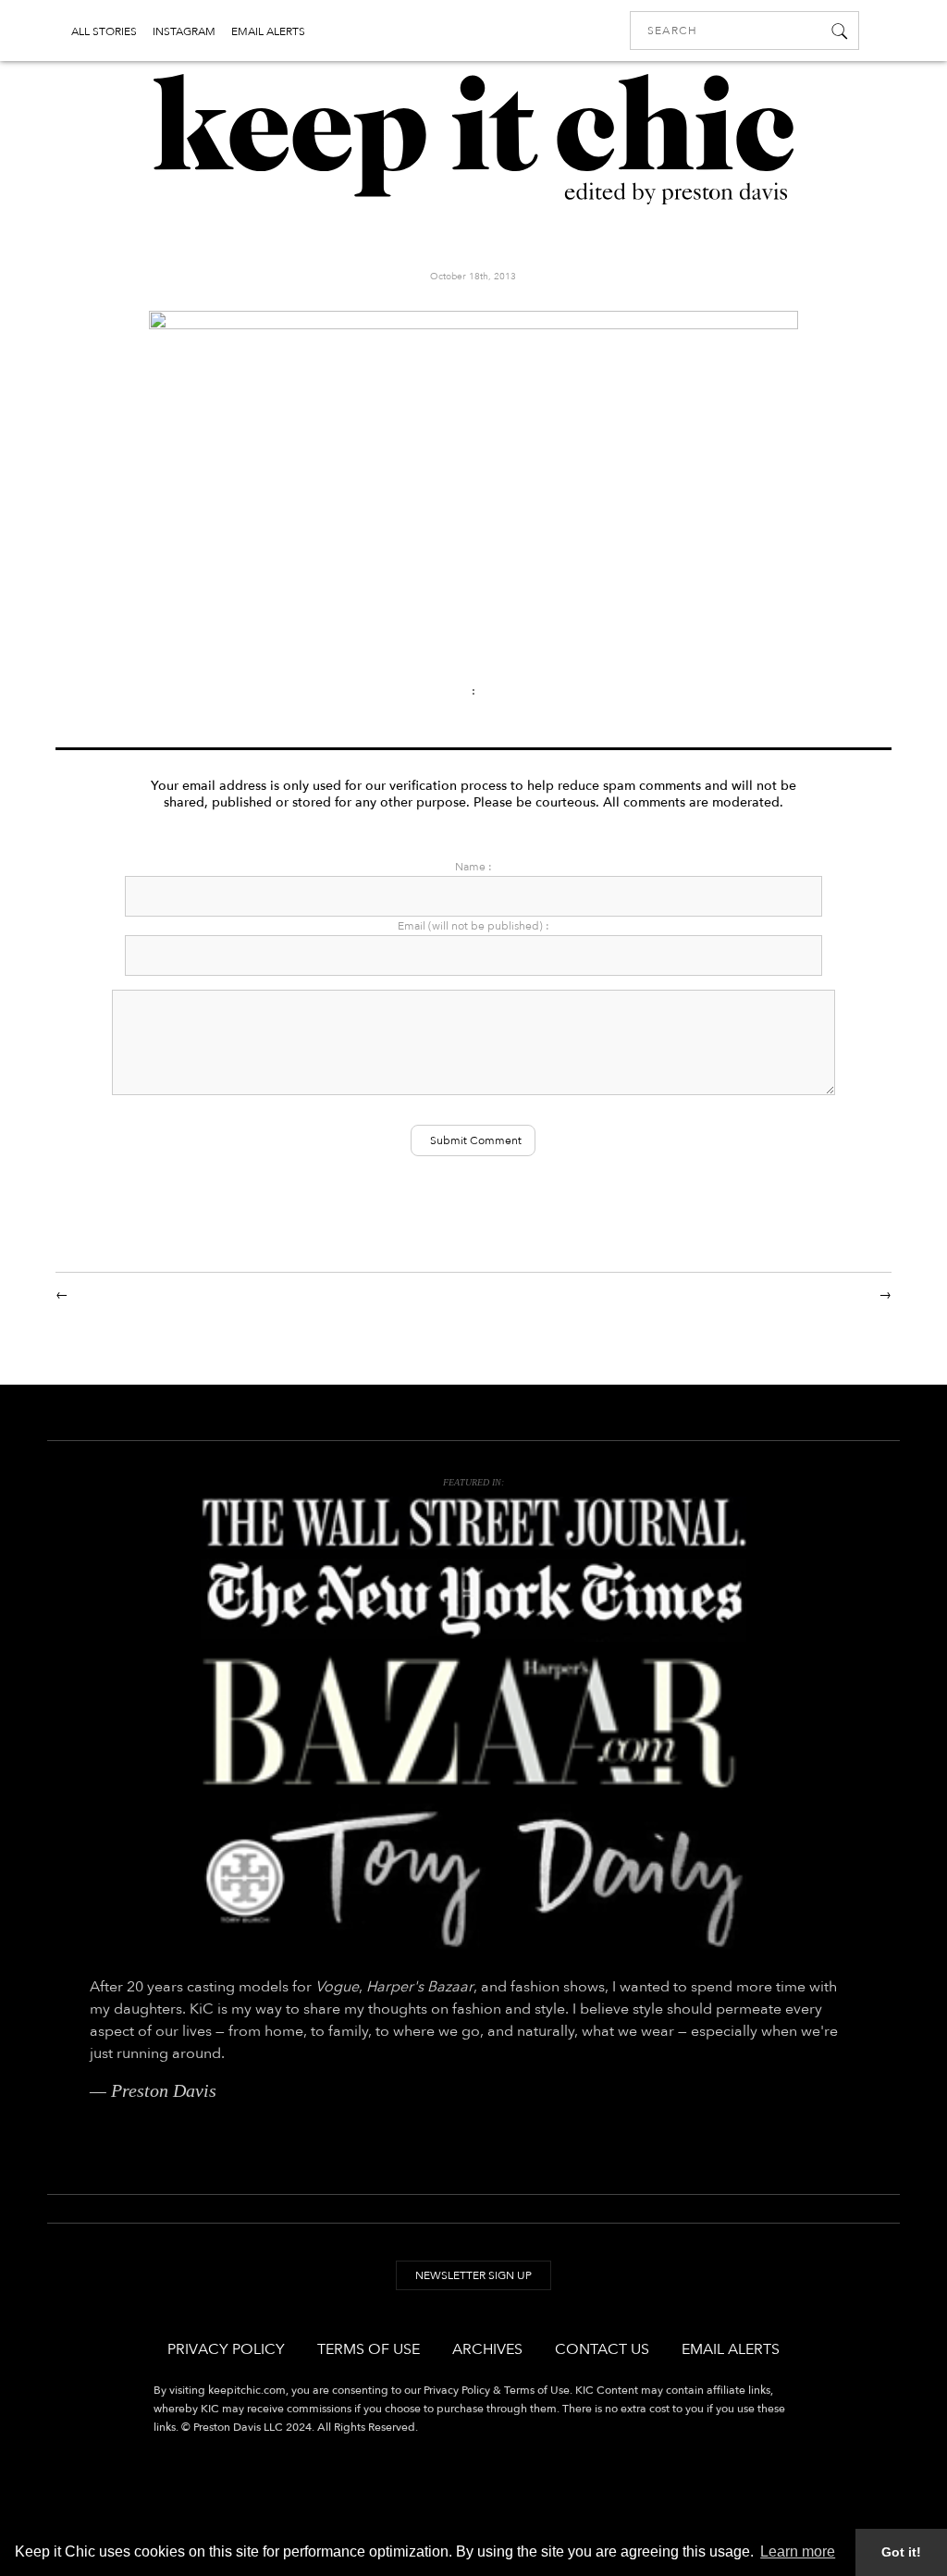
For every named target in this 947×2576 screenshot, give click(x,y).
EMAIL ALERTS (268, 31)
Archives (487, 2349)
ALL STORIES (104, 31)
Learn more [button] (798, 2551)
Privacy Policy (226, 2349)
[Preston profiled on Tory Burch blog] (473, 1878)
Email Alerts (731, 2349)
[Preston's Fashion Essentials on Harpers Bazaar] (473, 1723)
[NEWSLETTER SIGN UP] (473, 2293)
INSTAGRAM (184, 31)
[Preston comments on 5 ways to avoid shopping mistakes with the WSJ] (473, 1523)
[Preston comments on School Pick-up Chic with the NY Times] (473, 1600)
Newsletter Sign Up (473, 2275)
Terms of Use (369, 2349)
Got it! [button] (901, 2552)
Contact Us (602, 2349)
